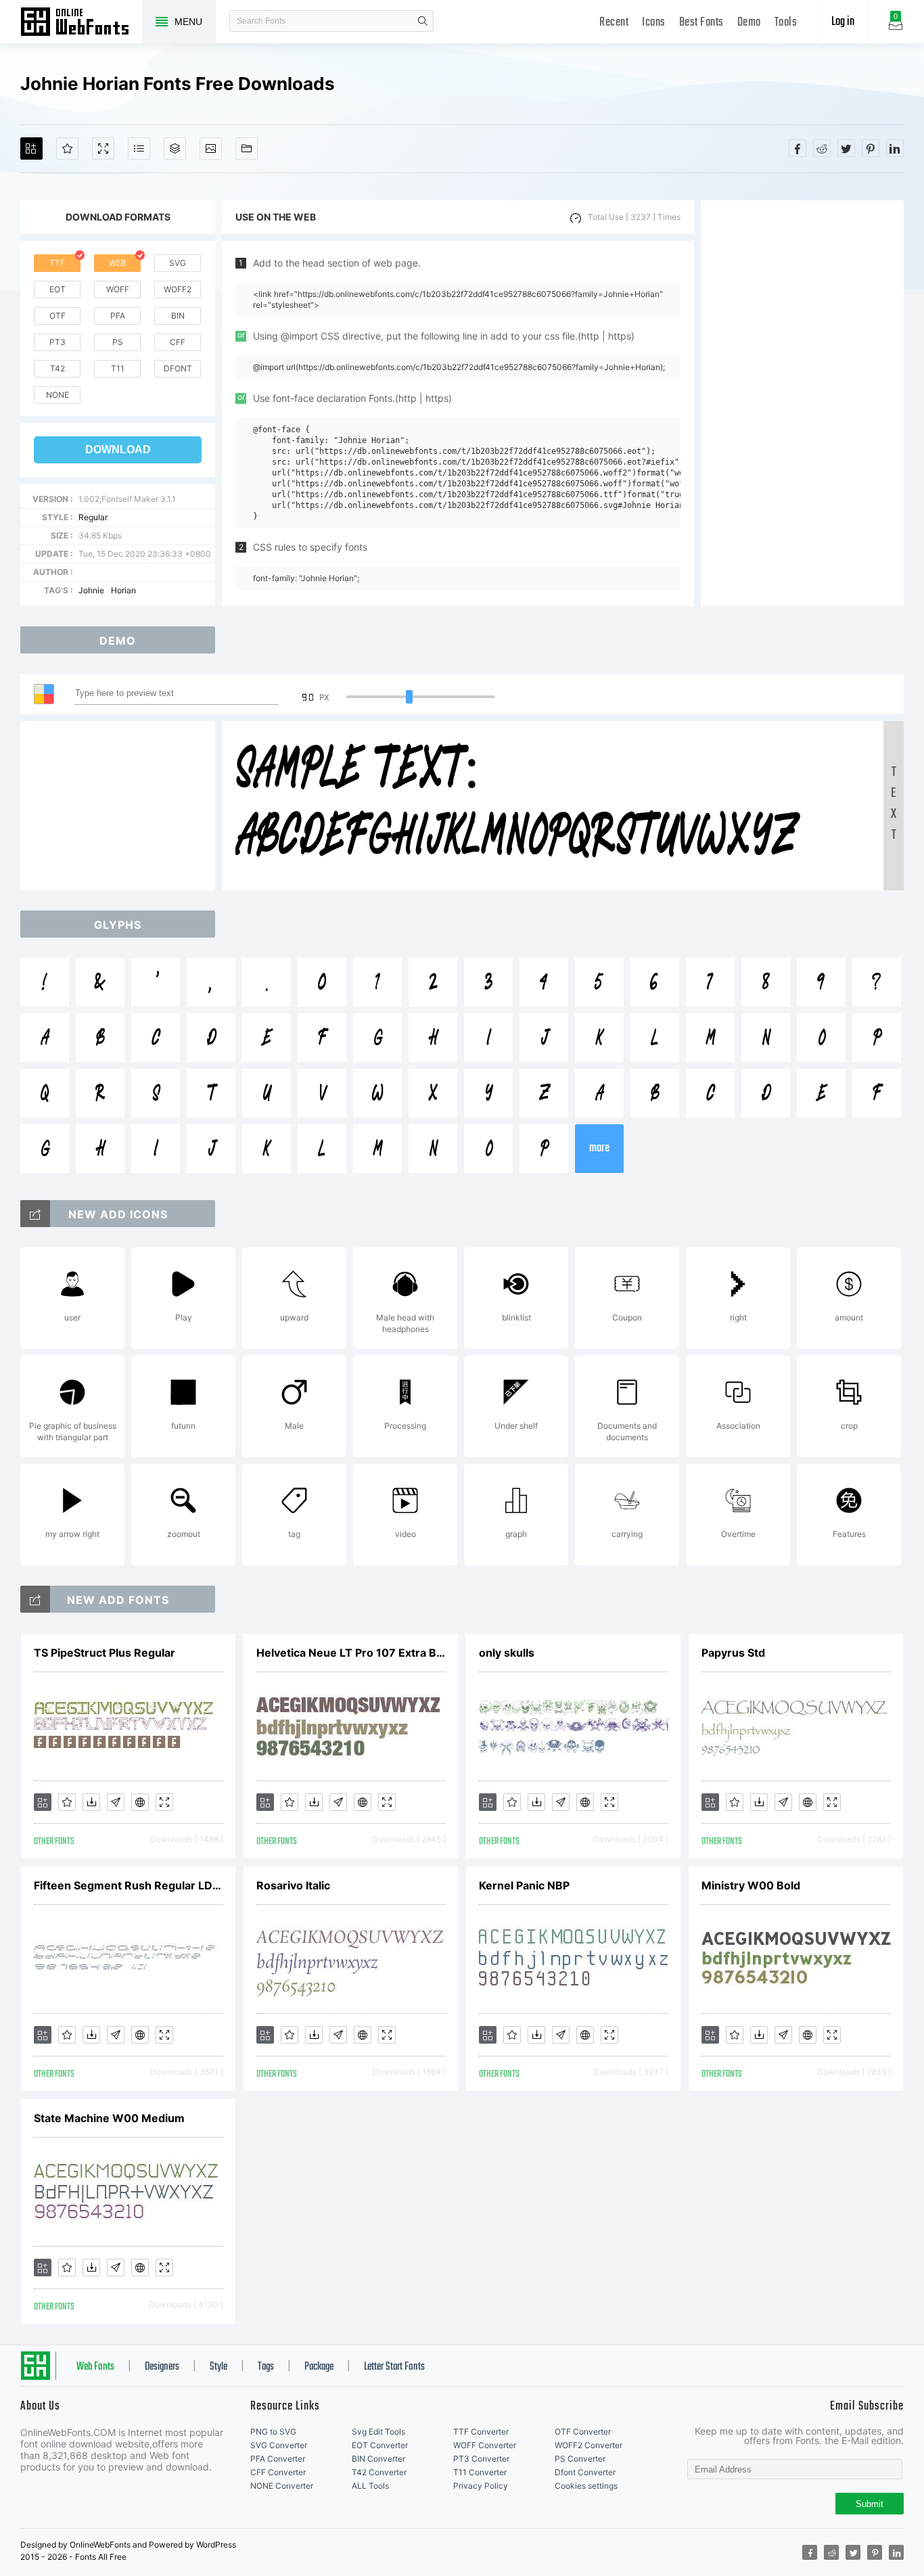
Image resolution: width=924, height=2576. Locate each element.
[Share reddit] (822, 148)
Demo (749, 23)
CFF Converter (278, 2472)
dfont (178, 368)
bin (178, 316)
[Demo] (103, 148)
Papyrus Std (733, 1653)
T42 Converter (379, 2472)
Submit (870, 2504)
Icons (654, 23)
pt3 (57, 342)
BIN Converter (378, 2459)
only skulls (507, 1653)
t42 (57, 368)
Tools (786, 23)
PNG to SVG (273, 2432)
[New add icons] (35, 1214)
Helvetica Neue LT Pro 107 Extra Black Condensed (351, 1653)
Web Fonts (95, 2367)
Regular (93, 517)
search (423, 21)
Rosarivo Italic (293, 1885)
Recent (614, 23)
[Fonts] (247, 148)
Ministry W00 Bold (751, 1885)
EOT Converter (380, 2445)
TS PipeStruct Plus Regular (105, 1653)
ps (118, 342)
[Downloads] (91, 1802)
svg (178, 263)
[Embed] (140, 1802)
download (118, 450)
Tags (266, 2367)
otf (57, 316)
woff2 (178, 289)
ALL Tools (370, 2486)
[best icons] (35, 1599)
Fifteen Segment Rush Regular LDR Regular (129, 1885)
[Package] (175, 148)
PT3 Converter (481, 2459)
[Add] (31, 148)
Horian (123, 590)
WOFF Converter (485, 2445)
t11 (118, 368)
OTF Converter (583, 2432)
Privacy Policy (481, 2486)
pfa (118, 316)
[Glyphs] (139, 148)
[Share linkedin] (895, 148)
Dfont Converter (585, 2472)
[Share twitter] (846, 148)
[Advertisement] (802, 403)
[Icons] (211, 148)
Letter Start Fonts (394, 2367)
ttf (57, 263)
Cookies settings (586, 2486)
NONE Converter (282, 2486)
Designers (162, 2367)
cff (178, 342)
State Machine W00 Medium (109, 2118)
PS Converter (580, 2459)
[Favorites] (67, 148)
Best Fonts (701, 23)
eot (57, 289)
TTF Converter (481, 2432)
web (118, 263)
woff (118, 289)
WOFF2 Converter (588, 2445)
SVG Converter (279, 2445)
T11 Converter (480, 2472)
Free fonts (81, 23)
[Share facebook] (798, 148)
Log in (843, 22)
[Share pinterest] (871, 148)
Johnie (91, 590)
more (599, 1148)
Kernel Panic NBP (524, 1885)
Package (319, 2367)
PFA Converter (278, 2459)
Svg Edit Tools (378, 2432)
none (57, 395)
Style (218, 2367)
